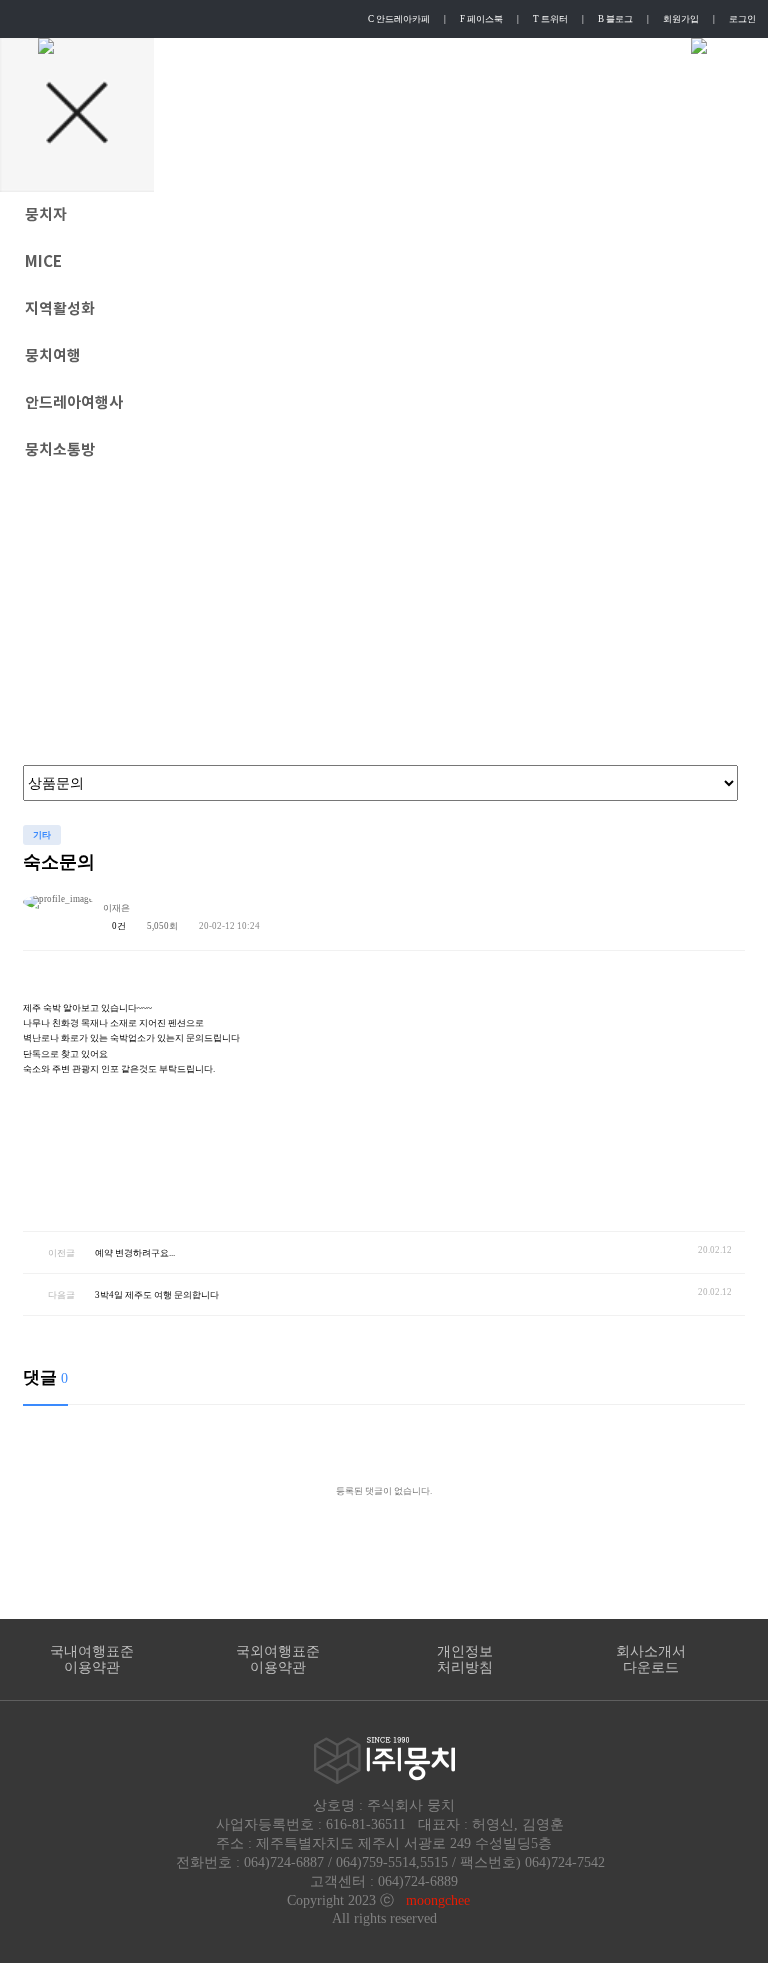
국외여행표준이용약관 (278, 1659)
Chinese (518, 46)
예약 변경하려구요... (135, 1253)
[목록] (680, 911)
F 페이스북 (481, 19)
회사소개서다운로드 (651, 1659)
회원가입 (681, 19)
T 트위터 (550, 19)
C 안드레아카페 (399, 19)
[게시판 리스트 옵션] (725, 911)
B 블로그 (615, 19)
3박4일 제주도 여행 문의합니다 (157, 1295)
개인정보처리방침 (465, 1659)
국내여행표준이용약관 (92, 1659)
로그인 (742, 19)
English (364, 46)
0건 (118, 926)
